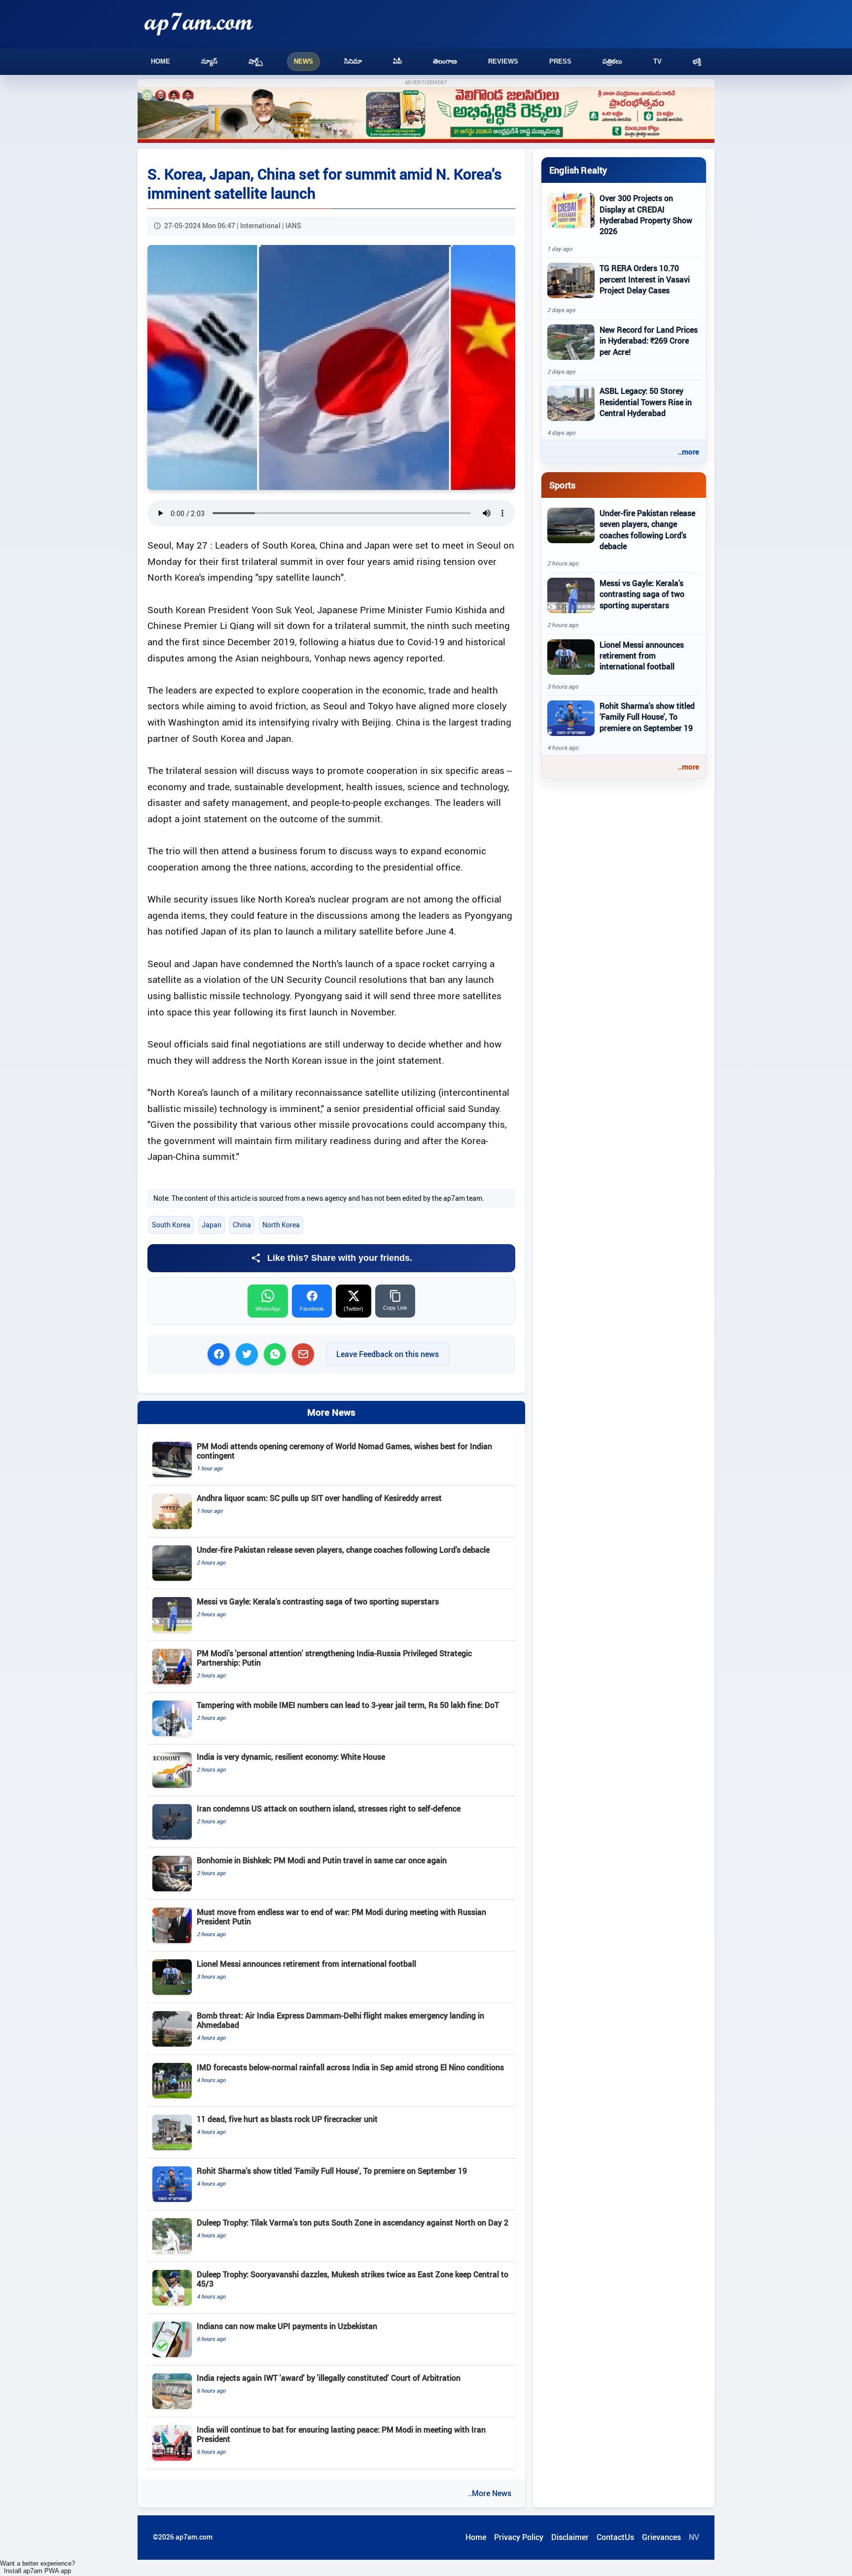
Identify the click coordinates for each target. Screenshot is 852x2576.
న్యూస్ (209, 61)
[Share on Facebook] (219, 1354)
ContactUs (615, 2537)
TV (657, 61)
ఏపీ (397, 61)
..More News (490, 2493)
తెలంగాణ (445, 61)
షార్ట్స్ (256, 61)
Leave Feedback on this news (388, 1354)
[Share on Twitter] (247, 1354)
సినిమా (353, 61)
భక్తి (697, 61)
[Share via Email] (303, 1354)
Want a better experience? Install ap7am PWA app (37, 2567)
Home (160, 61)
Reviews (503, 61)
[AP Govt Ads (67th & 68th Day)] (426, 115)
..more (689, 452)
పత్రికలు (612, 61)
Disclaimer (570, 2537)
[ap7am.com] (199, 24)
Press (560, 61)
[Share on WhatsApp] (275, 1354)
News (303, 61)
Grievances (661, 2537)
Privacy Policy (519, 2537)
